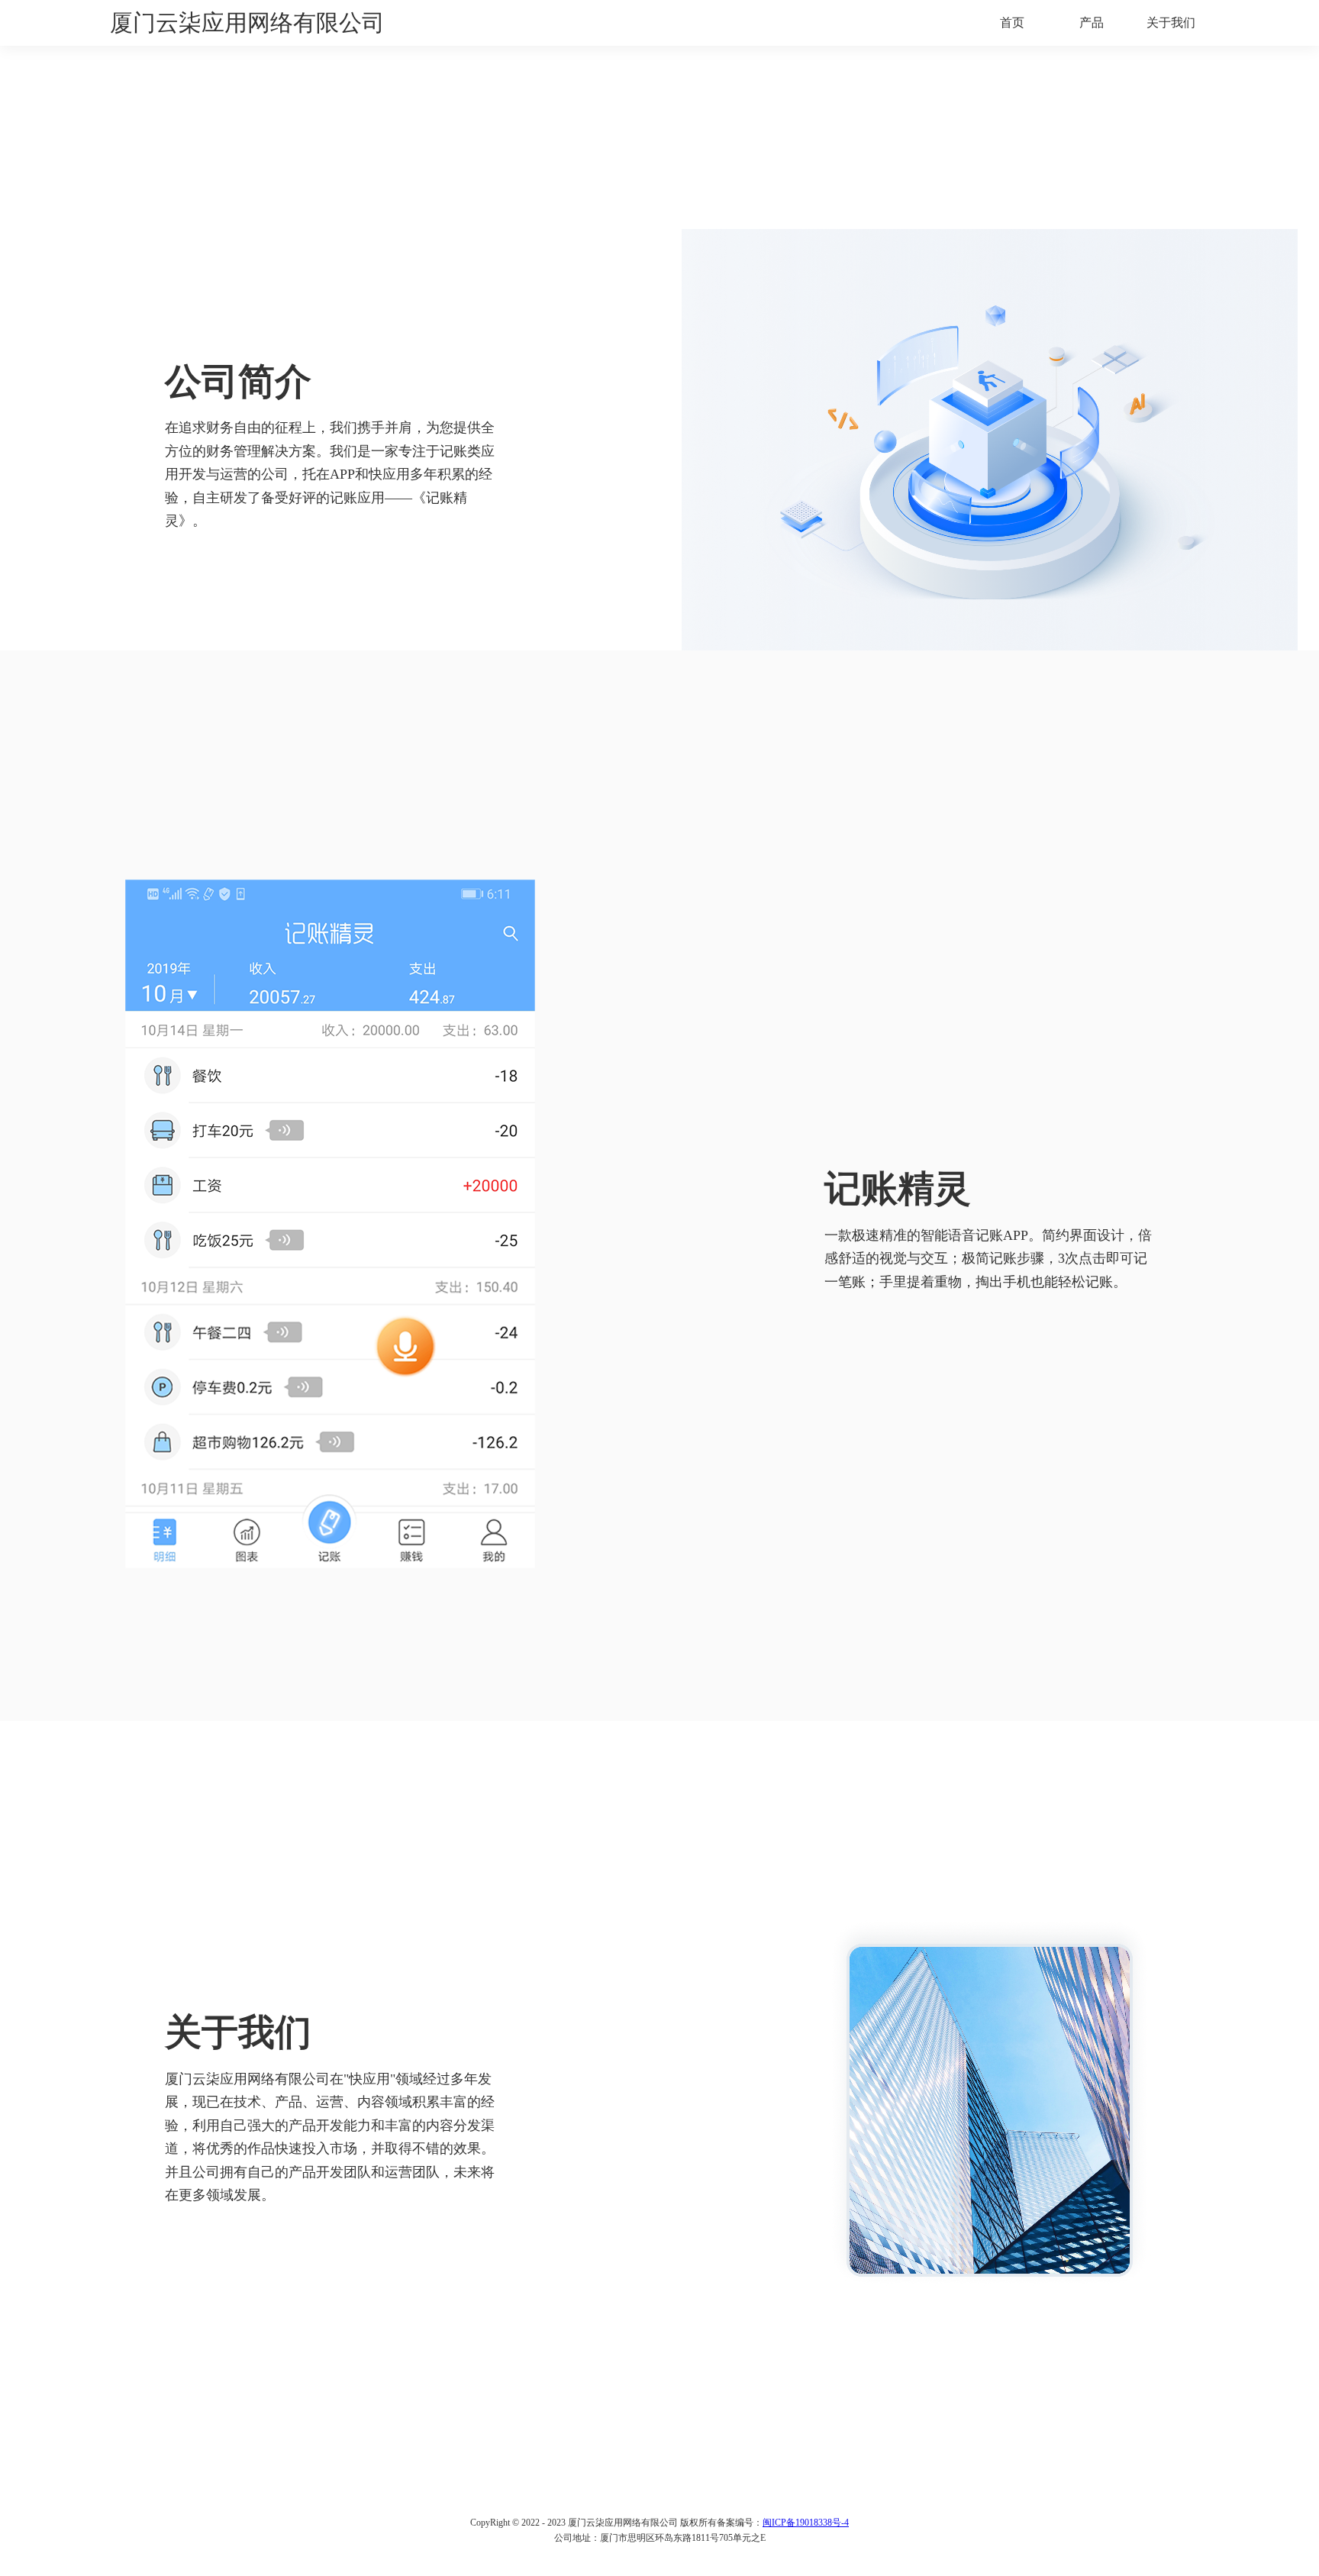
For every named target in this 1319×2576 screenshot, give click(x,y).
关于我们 (1171, 23)
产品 (1092, 23)
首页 (1012, 23)
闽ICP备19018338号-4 (806, 2523)
